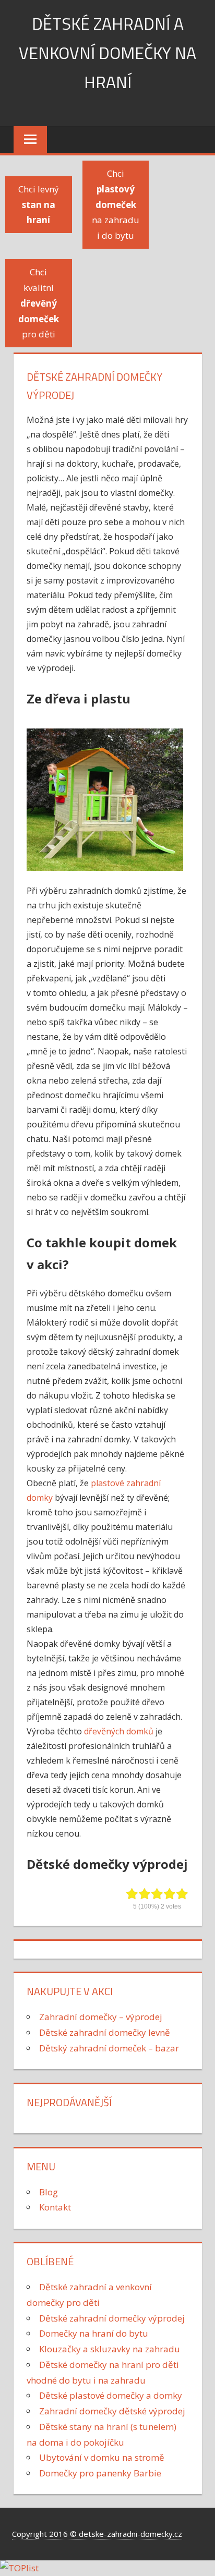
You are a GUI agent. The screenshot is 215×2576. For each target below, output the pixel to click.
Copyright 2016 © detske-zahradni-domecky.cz (97, 2534)
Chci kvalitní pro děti (39, 303)
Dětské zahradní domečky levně (105, 2032)
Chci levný (39, 205)
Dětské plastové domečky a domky (111, 2395)
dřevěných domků (119, 1731)
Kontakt (55, 2207)
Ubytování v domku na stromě (102, 2457)
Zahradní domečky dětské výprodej (112, 2411)
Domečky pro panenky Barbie (100, 2473)
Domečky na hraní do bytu (94, 2333)
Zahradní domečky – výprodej (101, 2017)
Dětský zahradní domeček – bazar (109, 2048)
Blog (49, 2192)
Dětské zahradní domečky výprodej (112, 2318)
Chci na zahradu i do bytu (116, 204)
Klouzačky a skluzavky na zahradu (110, 2349)
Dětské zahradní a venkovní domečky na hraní (107, 53)
